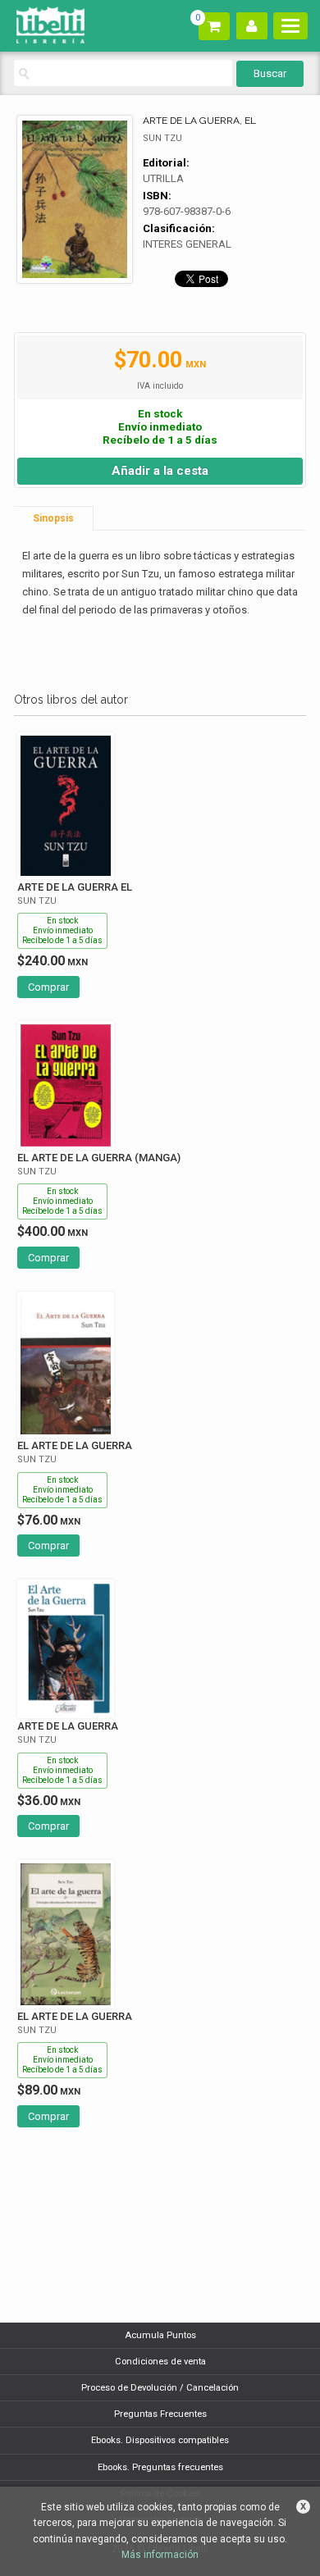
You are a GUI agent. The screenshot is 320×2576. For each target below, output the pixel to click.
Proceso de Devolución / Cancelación (160, 2388)
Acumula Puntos (160, 2335)
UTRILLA (163, 178)
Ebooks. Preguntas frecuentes (160, 2467)
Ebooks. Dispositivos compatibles (160, 2440)
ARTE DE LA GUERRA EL (75, 887)
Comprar (48, 987)
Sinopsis (53, 518)
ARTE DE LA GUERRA (68, 1726)
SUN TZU (162, 138)
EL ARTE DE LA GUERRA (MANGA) (99, 1158)
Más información (160, 2555)
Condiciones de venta (160, 2362)
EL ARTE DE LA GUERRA (75, 1445)
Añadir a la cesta (160, 471)
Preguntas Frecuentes (160, 2414)
